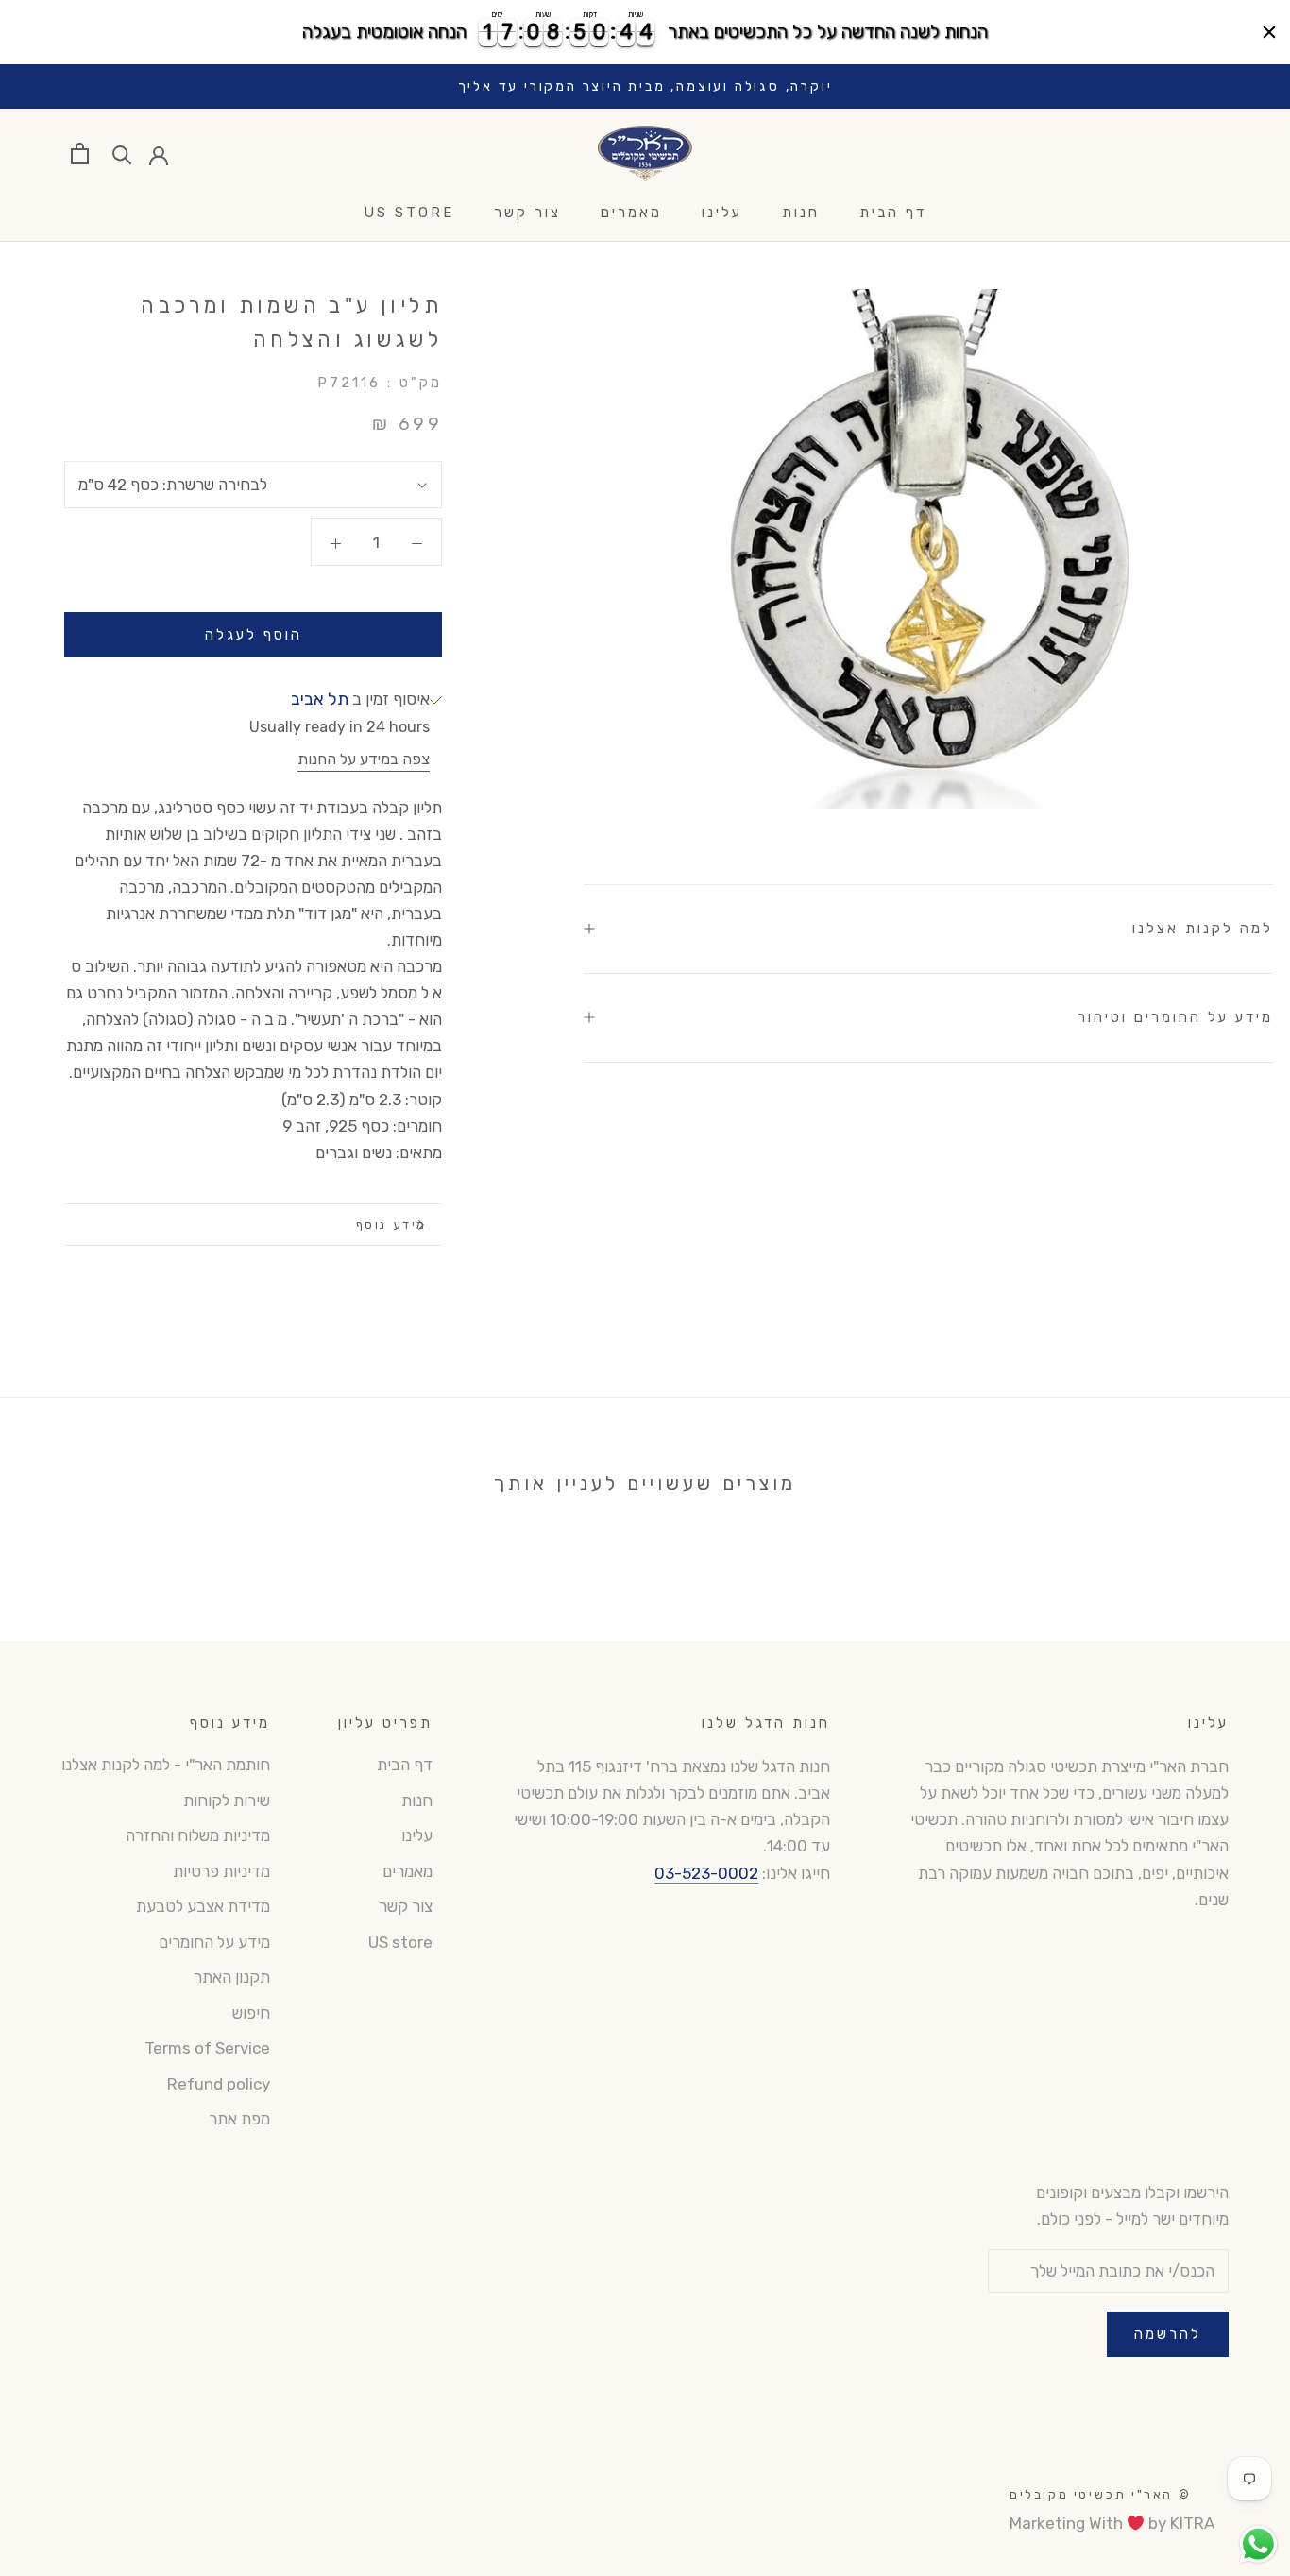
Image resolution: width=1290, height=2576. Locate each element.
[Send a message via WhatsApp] (1258, 2544)
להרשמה (1168, 2334)
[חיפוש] (122, 154)
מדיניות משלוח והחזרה (198, 1835)
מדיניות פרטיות (221, 1871)
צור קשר (527, 213)
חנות (801, 213)
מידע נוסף (391, 1225)
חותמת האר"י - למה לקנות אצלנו (166, 1765)
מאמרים (631, 213)
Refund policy (219, 2084)
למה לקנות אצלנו (1203, 929)
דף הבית (893, 213)
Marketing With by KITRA (1112, 2523)
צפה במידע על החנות (364, 759)
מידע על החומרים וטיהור (1175, 1017)
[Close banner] (1269, 32)
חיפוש (251, 2013)
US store (409, 213)
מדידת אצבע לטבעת (203, 1906)
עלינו (722, 213)
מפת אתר (239, 2119)
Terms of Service (207, 2048)
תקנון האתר (232, 1977)
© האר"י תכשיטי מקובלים (1100, 2494)
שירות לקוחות (227, 1800)
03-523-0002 (706, 1873)
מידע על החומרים (214, 1942)
